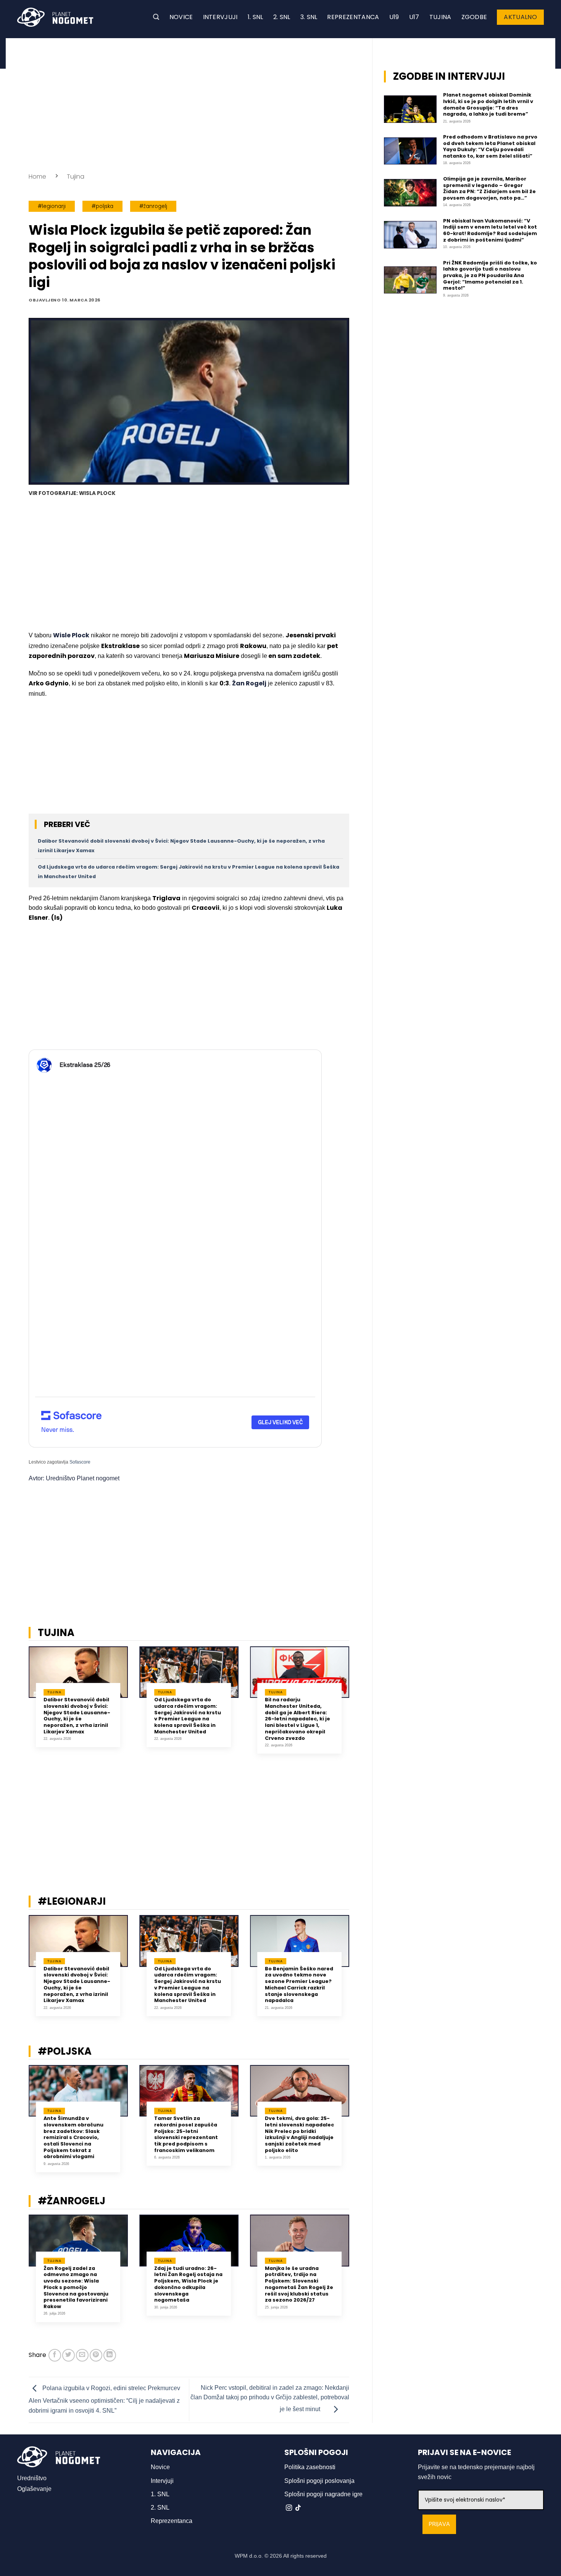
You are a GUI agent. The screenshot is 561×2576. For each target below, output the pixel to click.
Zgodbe (474, 17)
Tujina (440, 17)
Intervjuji (220, 17)
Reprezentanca (353, 17)
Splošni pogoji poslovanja (319, 2481)
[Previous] (19, 1706)
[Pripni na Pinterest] (96, 2355)
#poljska (102, 206)
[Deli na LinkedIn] (110, 2355)
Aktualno (520, 17)
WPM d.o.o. (249, 2556)
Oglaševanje (34, 2489)
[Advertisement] (189, 103)
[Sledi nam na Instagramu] (289, 2508)
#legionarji (52, 206)
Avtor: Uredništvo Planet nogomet (74, 1478)
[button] (156, 17)
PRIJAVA (439, 2524)
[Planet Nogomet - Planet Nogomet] (55, 17)
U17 (414, 17)
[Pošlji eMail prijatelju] (82, 2355)
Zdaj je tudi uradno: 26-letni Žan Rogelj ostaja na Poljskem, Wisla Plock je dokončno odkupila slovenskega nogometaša (188, 2284)
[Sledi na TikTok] (298, 2508)
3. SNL (309, 17)
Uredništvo (32, 2478)
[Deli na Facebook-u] (55, 2355)
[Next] (359, 1706)
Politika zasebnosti (310, 2467)
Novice (181, 17)
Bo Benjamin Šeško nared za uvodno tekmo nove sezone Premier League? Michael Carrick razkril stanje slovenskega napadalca (299, 1985)
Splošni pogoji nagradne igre (323, 2494)
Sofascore (80, 1462)
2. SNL (282, 17)
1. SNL (256, 17)
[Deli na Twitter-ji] (69, 2355)
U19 (394, 17)
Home (37, 177)
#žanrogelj (153, 206)
